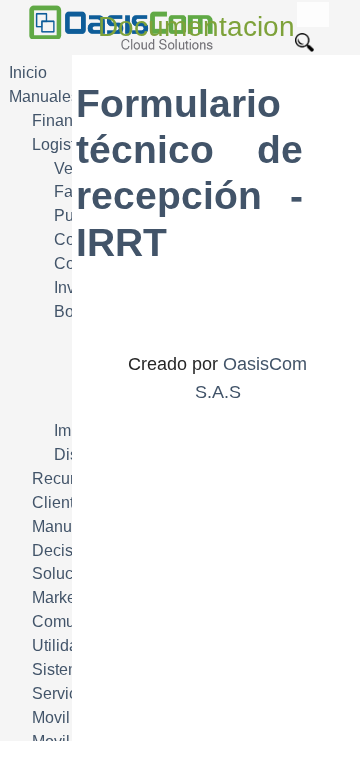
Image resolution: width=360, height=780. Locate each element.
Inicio (28, 72)
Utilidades (68, 645)
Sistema (61, 669)
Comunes (66, 621)
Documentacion (196, 26)
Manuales (44, 96)
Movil (51, 717)
